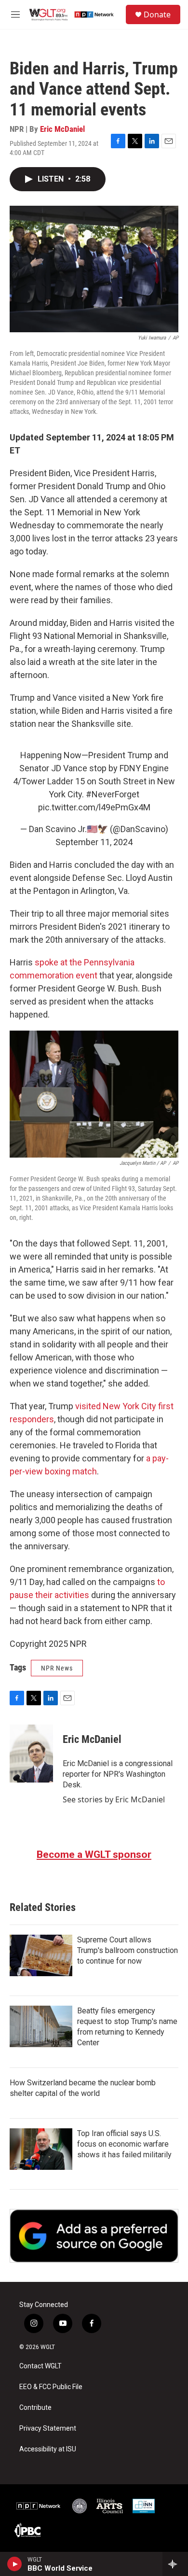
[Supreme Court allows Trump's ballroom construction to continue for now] (41, 1955)
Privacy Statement (48, 2428)
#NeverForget (113, 794)
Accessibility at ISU (48, 2449)
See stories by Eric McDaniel (114, 1799)
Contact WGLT (40, 2366)
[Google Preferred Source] (94, 2236)
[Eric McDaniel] (31, 1754)
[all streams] (175, 2564)
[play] (15, 2564)
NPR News (57, 1668)
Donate (157, 14)
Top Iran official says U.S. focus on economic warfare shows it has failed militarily (124, 2144)
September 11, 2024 (94, 842)
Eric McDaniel (62, 129)
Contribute (35, 2408)
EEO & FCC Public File (51, 2387)
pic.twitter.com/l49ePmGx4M (94, 807)
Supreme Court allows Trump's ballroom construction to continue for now (128, 1950)
